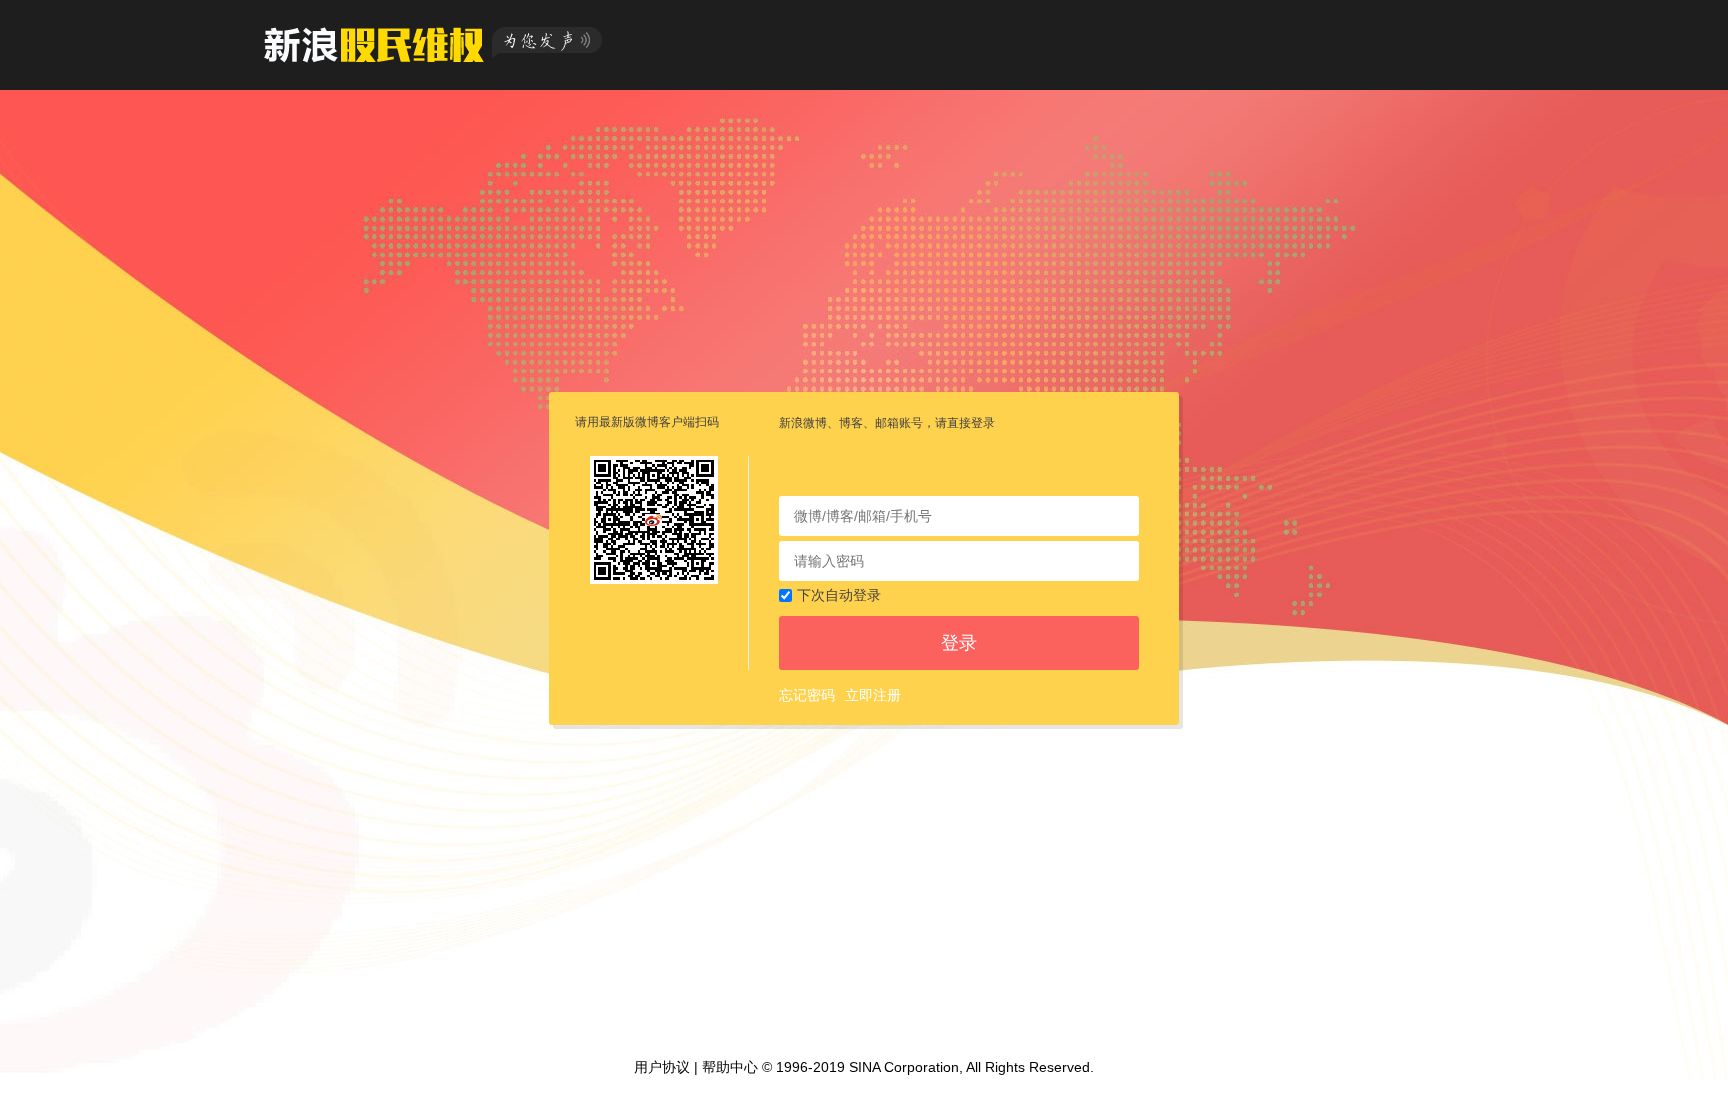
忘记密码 (807, 695)
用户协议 (662, 1067)
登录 (959, 643)
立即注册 (873, 695)
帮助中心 (730, 1067)
